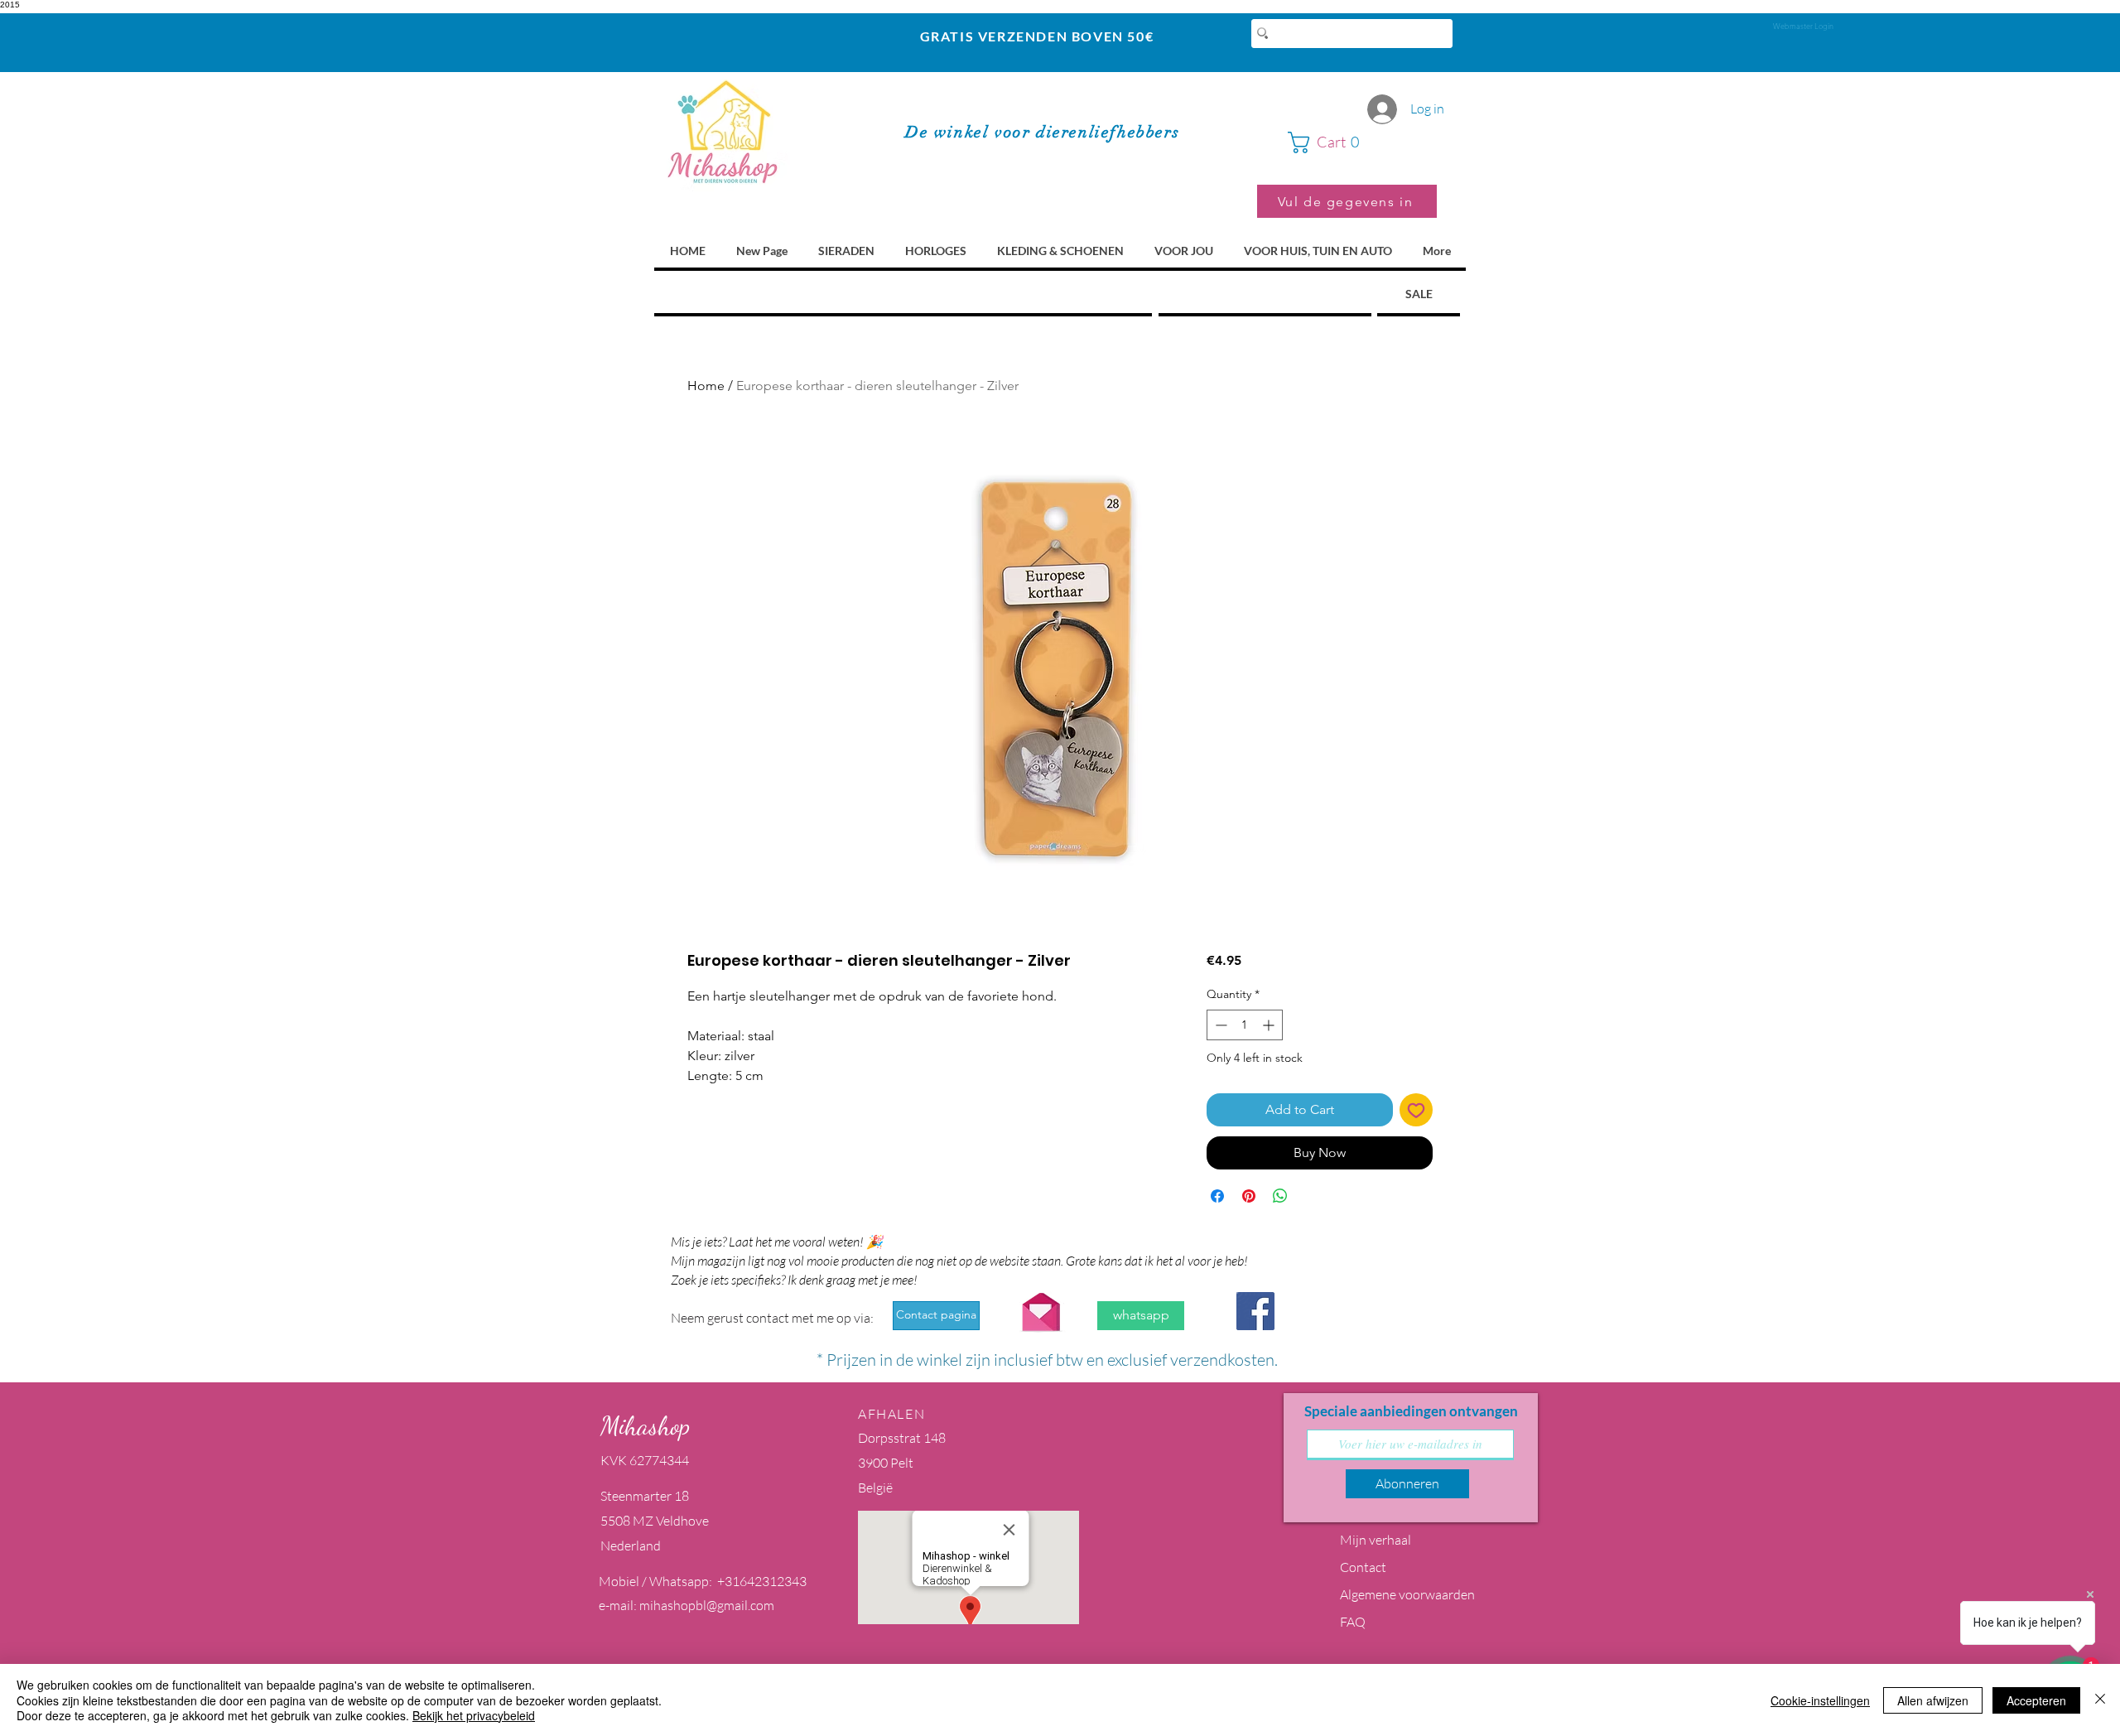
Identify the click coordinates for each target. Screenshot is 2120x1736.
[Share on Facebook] (1217, 1196)
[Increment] (1270, 1025)
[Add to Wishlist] (1416, 1110)
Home (706, 386)
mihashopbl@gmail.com (707, 1605)
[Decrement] (1219, 1025)
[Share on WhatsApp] (1280, 1196)
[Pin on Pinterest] (1249, 1196)
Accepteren (2036, 1700)
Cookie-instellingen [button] (1820, 1700)
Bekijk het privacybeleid (474, 1715)
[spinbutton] (1245, 1025)
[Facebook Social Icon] (1255, 1311)
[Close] (2100, 1700)
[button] (1362, 142)
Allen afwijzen (1933, 1700)
